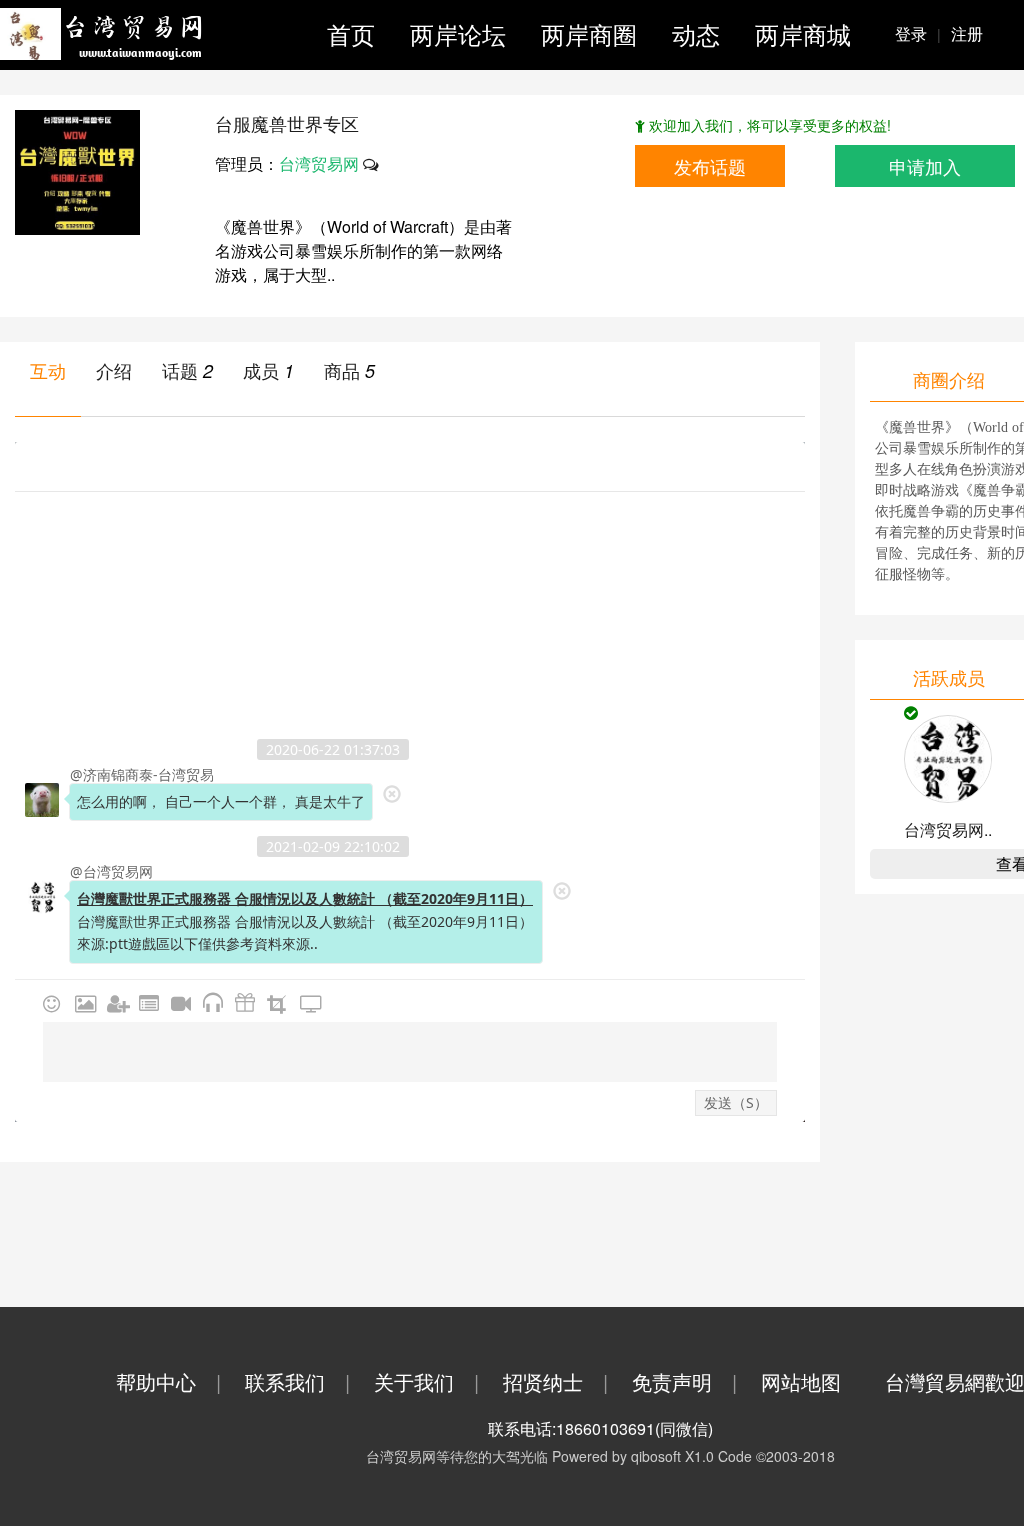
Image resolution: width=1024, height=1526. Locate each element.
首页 (351, 33)
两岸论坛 (458, 33)
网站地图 (801, 1381)
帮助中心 (168, 1381)
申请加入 (925, 166)
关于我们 (426, 1381)
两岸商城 (803, 33)
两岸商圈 (589, 33)
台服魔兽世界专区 (287, 123)
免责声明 (684, 1381)
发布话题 (710, 166)
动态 (696, 33)
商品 (342, 370)
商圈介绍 (949, 379)
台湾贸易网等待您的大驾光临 (457, 1456)
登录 (918, 33)
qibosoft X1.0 (672, 1456)
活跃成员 (949, 677)
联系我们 (297, 1381)
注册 (967, 33)
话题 (180, 370)
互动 (48, 370)
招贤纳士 (555, 1381)
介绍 (114, 370)
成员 (261, 370)
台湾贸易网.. (948, 829)
